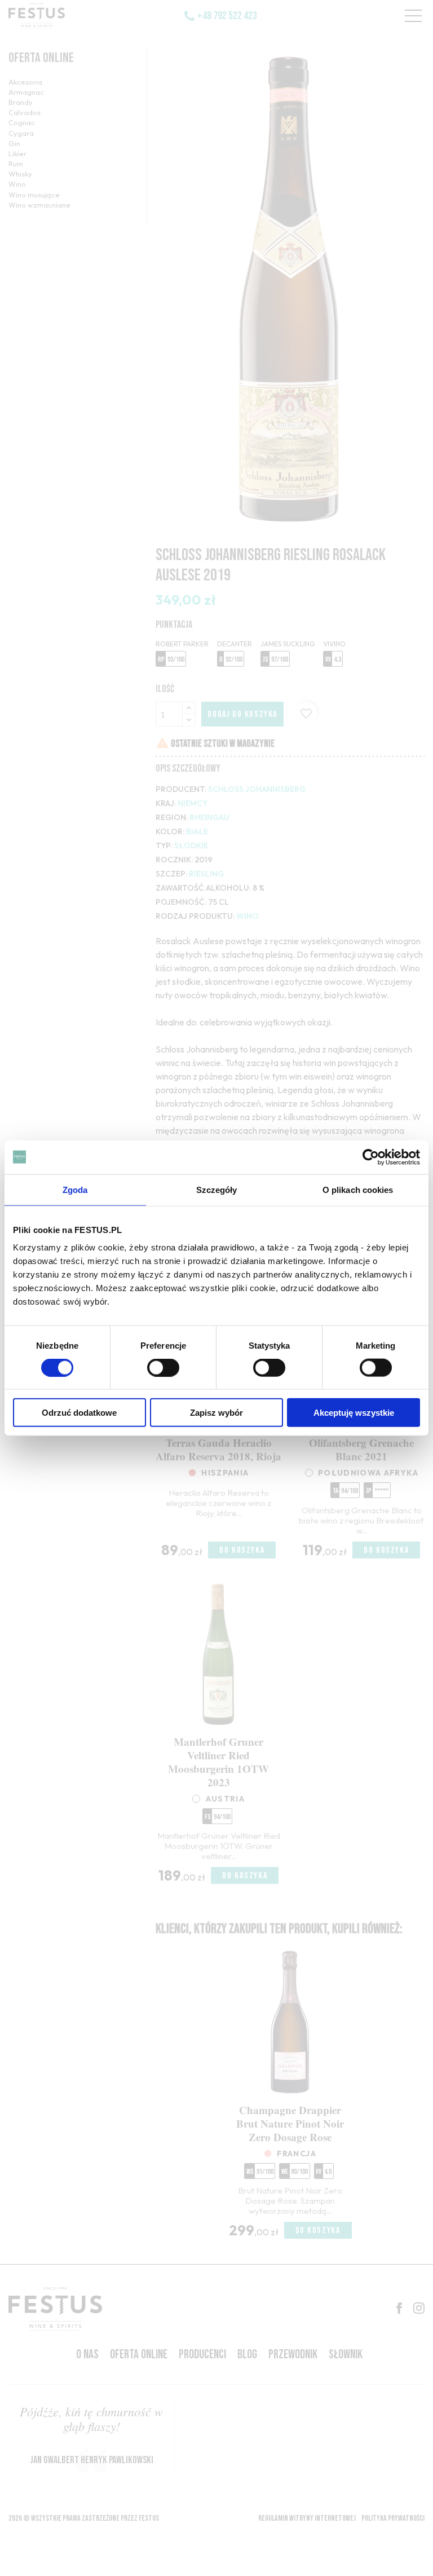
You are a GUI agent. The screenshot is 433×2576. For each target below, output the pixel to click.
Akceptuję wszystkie (354, 1413)
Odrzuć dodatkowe (79, 1413)
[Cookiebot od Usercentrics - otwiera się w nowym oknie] (371, 1157)
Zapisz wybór (216, 1413)
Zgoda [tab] (75, 1189)
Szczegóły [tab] (217, 1189)
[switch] (163, 1367)
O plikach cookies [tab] (358, 1189)
